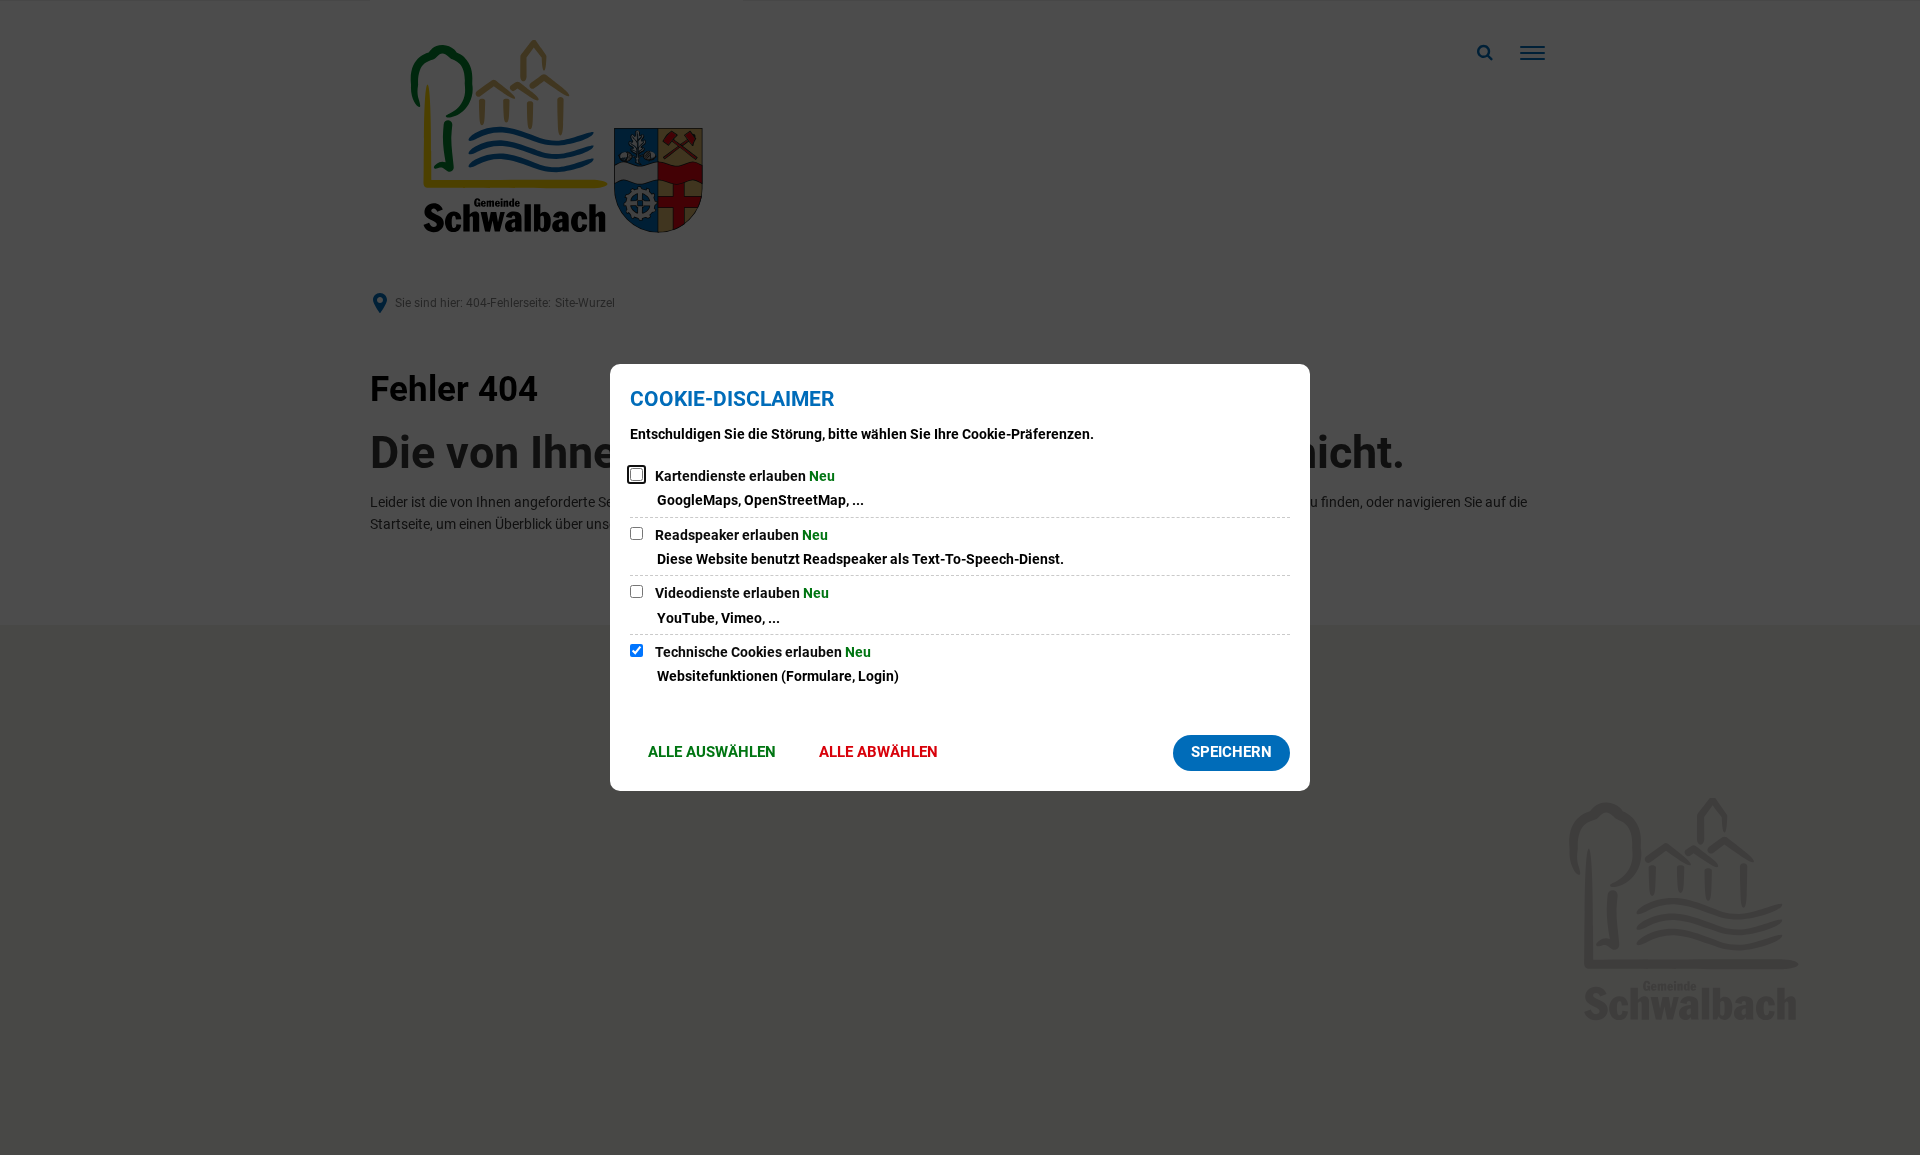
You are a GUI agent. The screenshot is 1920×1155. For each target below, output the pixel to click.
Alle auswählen (712, 752)
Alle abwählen (878, 752)
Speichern (1231, 752)
